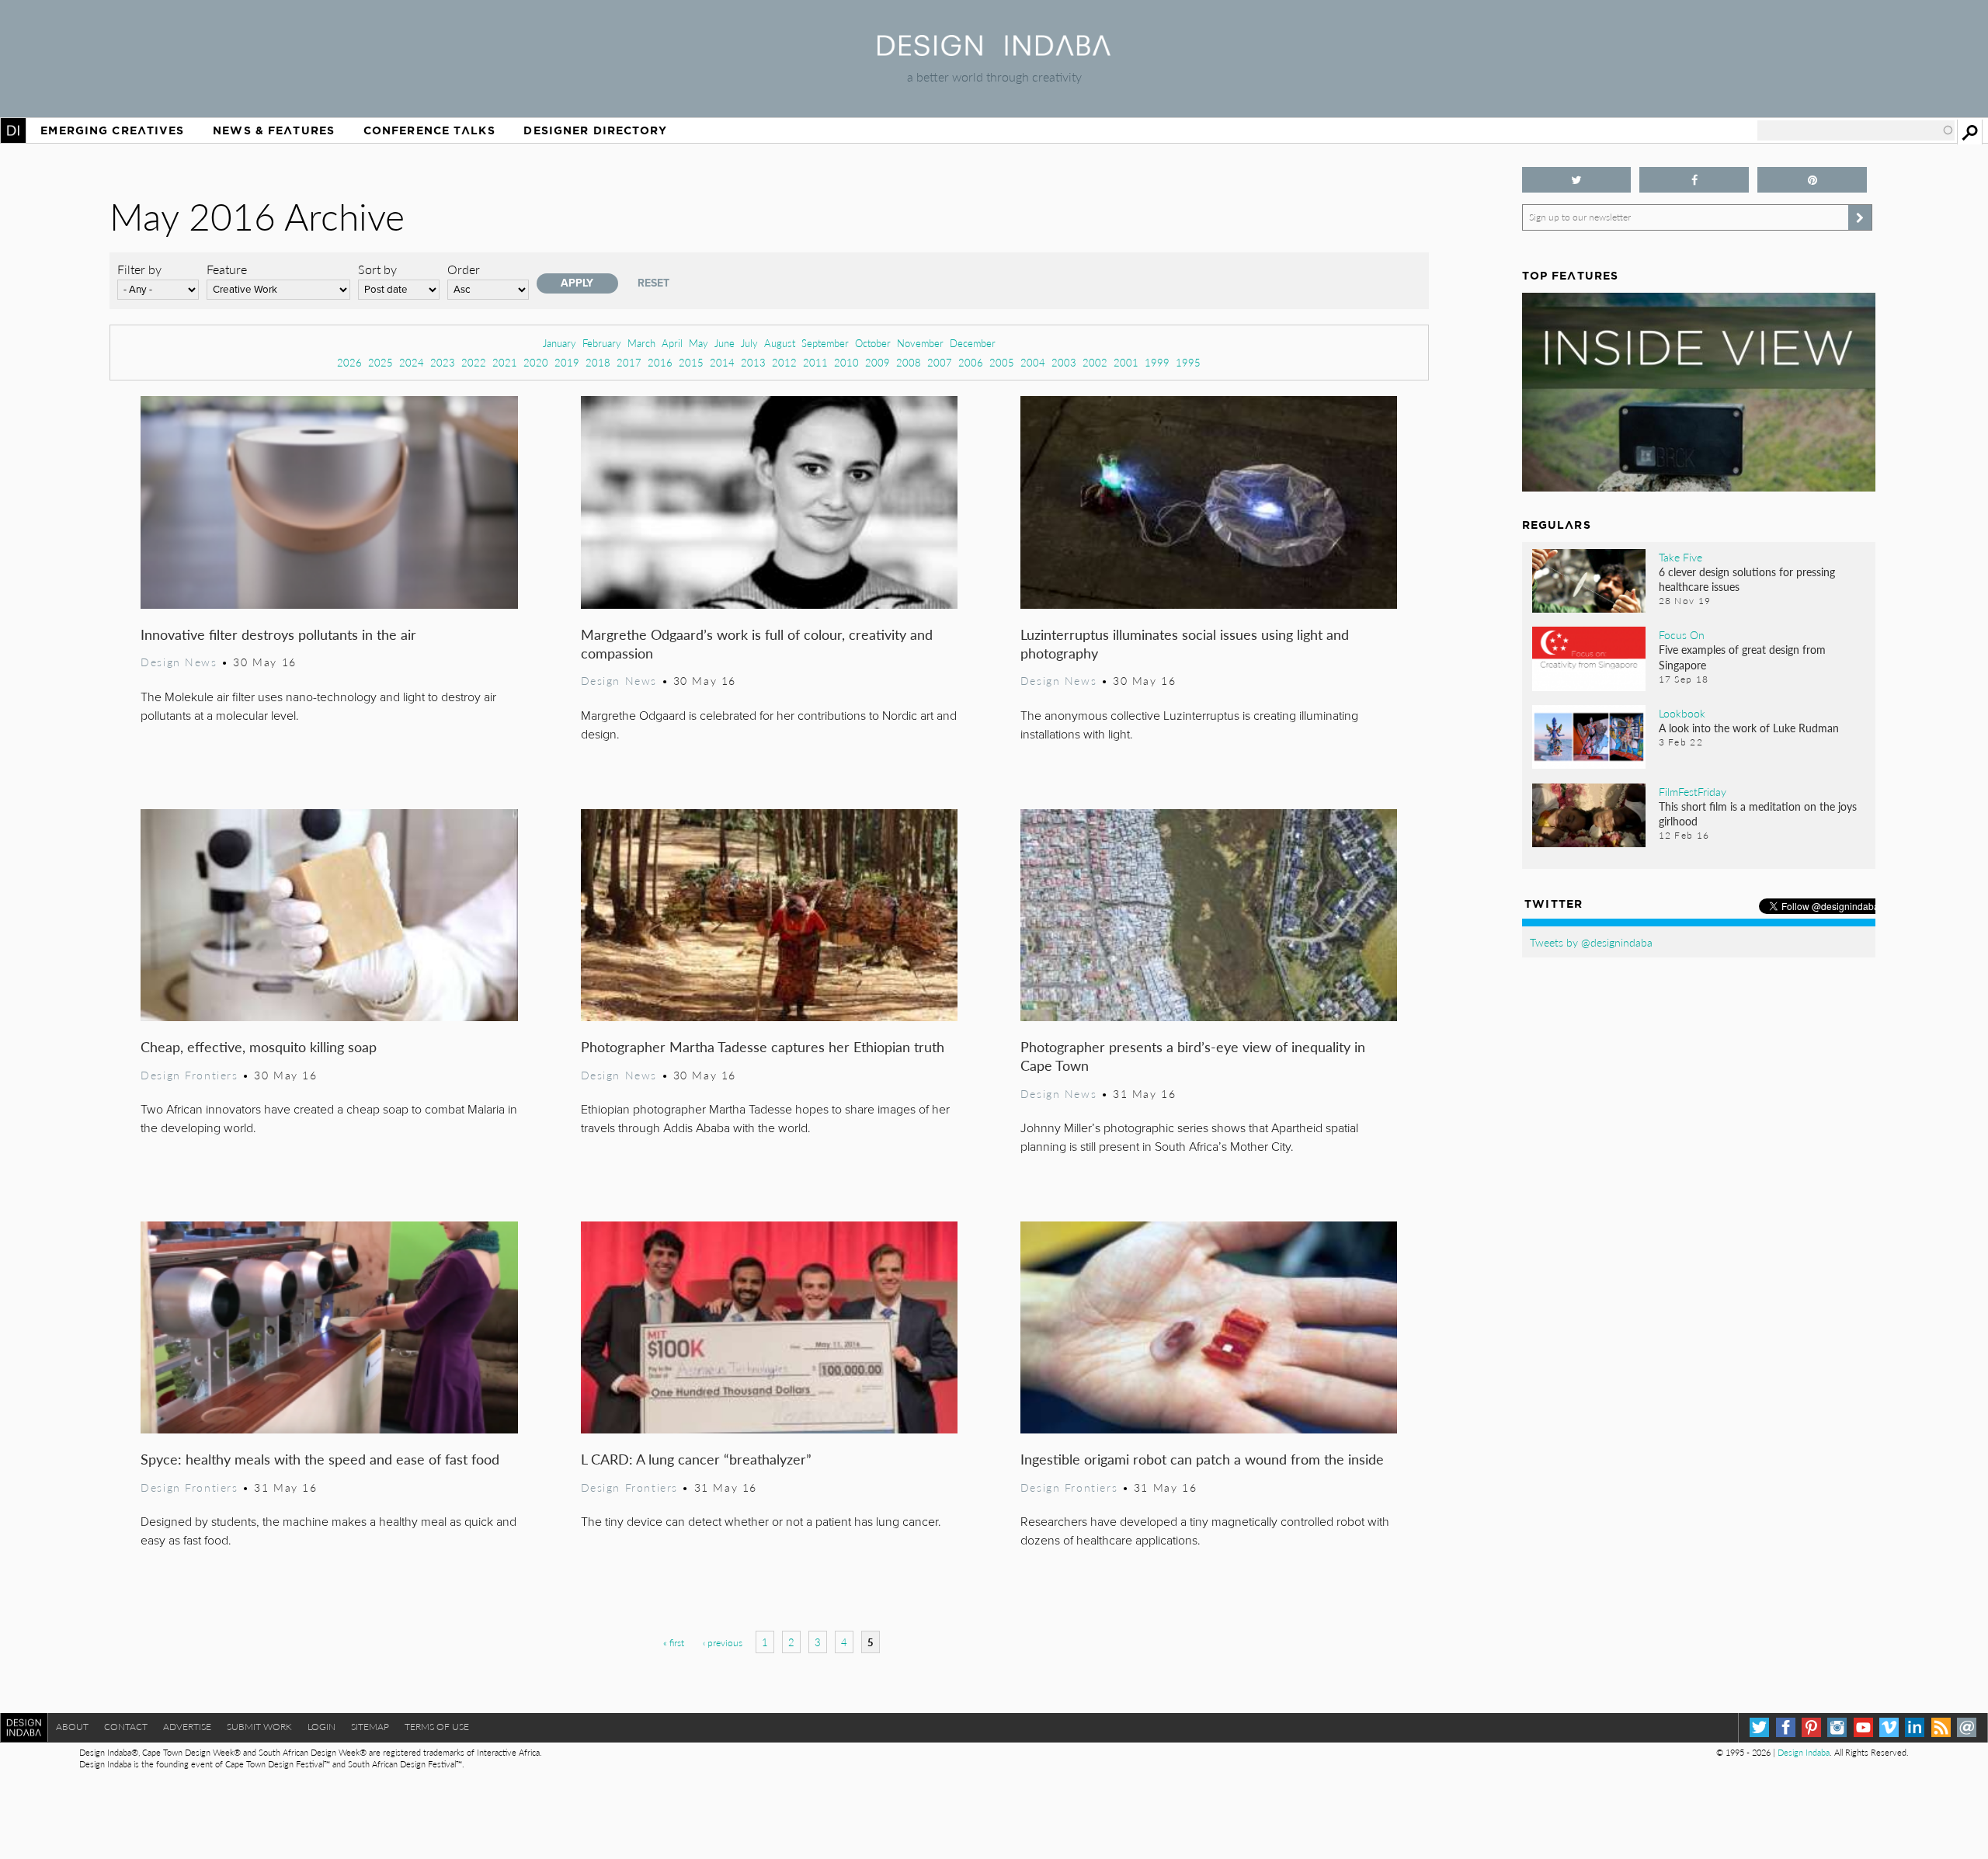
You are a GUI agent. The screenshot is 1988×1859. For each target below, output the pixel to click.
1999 (1157, 362)
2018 (598, 362)
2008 (909, 362)
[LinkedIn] (1915, 1727)
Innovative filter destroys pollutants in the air (278, 634)
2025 (381, 362)
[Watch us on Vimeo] (1889, 1727)
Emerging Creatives (112, 130)
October (873, 343)
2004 (1033, 362)
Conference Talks (429, 130)
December (973, 343)
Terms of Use (437, 1727)
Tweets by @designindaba (1591, 942)
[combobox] (1856, 130)
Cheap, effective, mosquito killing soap (259, 1046)
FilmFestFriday (1693, 791)
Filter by (139, 269)
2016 (660, 362)
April (672, 343)
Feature (227, 269)
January (560, 343)
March (641, 343)
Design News (179, 662)
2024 (412, 362)
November (920, 343)
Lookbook (1682, 713)
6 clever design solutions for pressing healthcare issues (1747, 579)
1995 (1188, 362)
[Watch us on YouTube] (1863, 1727)
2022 (474, 362)
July (749, 343)
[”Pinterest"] (1812, 180)
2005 (1002, 362)
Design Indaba (1804, 1752)
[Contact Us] (1967, 1727)
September (825, 343)
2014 (722, 362)
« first (674, 1643)
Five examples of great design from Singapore (1742, 657)
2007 (940, 362)
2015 (691, 362)
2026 (349, 362)
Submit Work (259, 1727)
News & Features (274, 130)
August (780, 343)
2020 (536, 362)
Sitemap (370, 1727)
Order (464, 269)
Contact (126, 1727)
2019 (567, 362)
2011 (815, 362)
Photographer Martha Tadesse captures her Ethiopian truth (763, 1046)
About (72, 1727)
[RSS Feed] (1941, 1727)
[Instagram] (1837, 1727)
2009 (878, 362)
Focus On (1682, 634)
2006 (971, 362)
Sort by (377, 269)
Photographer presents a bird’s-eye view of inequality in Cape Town (1193, 1056)
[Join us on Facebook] (1694, 180)
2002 (1095, 362)
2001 (1126, 362)
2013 (753, 362)
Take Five (1680, 557)
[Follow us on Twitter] (1577, 180)
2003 (1064, 362)
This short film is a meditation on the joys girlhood (1758, 813)
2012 (784, 362)
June (725, 343)
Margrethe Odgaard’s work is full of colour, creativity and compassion (757, 643)
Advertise (187, 1727)
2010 (846, 362)
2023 (443, 362)
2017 (629, 362)
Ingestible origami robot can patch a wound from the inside (1202, 1459)
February (602, 343)
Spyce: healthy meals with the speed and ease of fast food (320, 1459)
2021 (505, 362)
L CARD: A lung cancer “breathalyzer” (696, 1459)
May (699, 343)
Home (13, 130)
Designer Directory (595, 130)
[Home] (994, 51)
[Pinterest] (1811, 1727)
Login (321, 1727)
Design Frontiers (189, 1075)
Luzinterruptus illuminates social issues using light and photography (1185, 643)
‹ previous (723, 1643)
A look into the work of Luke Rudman (1749, 728)
